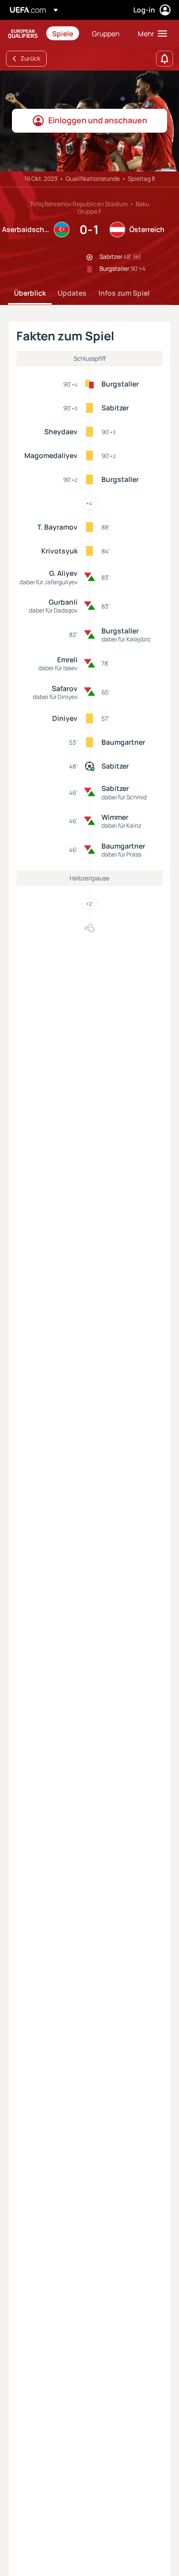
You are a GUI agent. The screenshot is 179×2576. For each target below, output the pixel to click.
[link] (63, 33)
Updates (72, 293)
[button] (150, 33)
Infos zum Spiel (124, 293)
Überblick (30, 293)
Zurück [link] (30, 58)
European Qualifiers (23, 34)
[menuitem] (64, 33)
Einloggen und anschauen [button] (98, 120)
